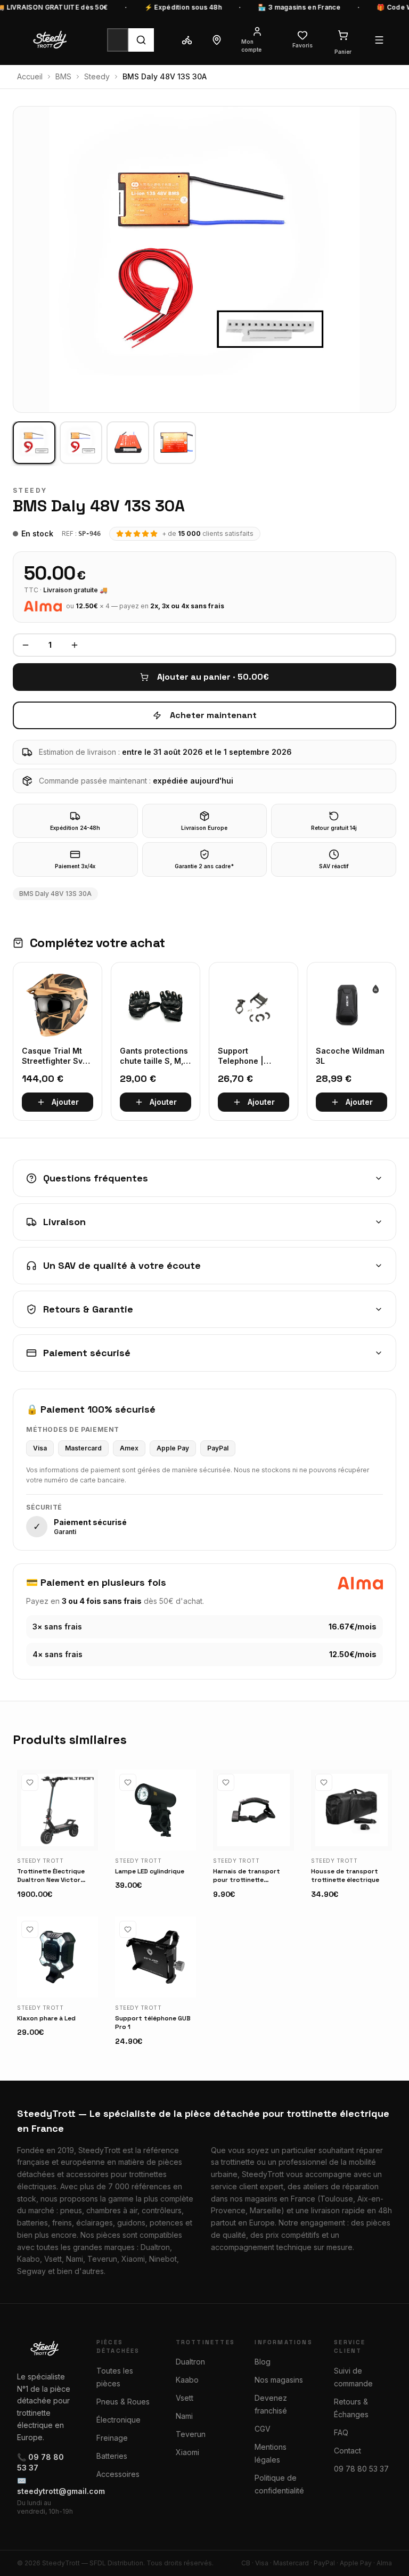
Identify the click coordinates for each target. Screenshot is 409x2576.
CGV (263, 2429)
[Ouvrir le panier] (343, 35)
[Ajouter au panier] (85, 1838)
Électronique (118, 2420)
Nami (184, 2416)
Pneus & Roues (123, 2402)
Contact (347, 2451)
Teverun (191, 2434)
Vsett (185, 2398)
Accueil (30, 76)
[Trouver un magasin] (217, 40)
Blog (263, 2362)
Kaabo (187, 2380)
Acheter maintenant (213, 715)
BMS (63, 76)
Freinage (112, 2438)
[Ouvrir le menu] (379, 40)
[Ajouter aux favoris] (30, 1782)
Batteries (112, 2456)
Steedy (97, 76)
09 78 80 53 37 (361, 2469)
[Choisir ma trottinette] (187, 40)
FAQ (341, 2432)
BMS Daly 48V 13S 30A (55, 894)
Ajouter (65, 1102)
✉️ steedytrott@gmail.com (46, 2486)
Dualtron (190, 2362)
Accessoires (118, 2474)
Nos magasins (279, 2380)
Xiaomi (187, 2452)
